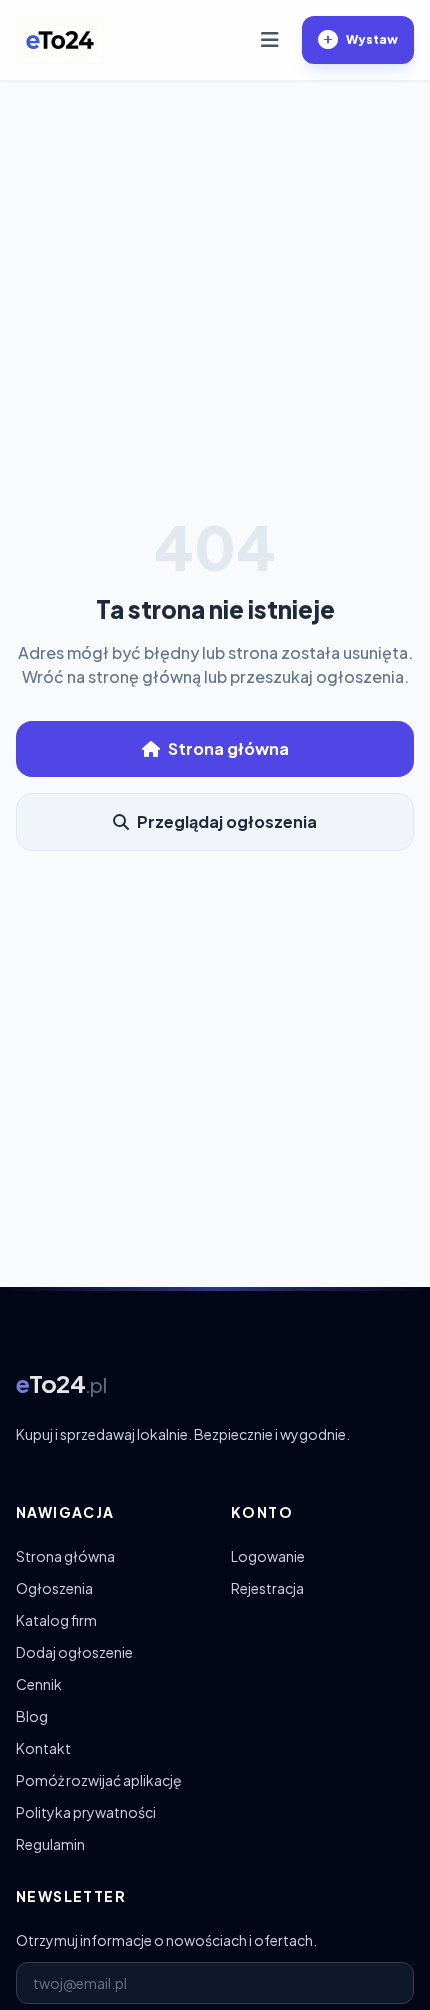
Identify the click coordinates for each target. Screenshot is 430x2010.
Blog (32, 1716)
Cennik (39, 1684)
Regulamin (50, 1844)
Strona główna (228, 748)
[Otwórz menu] (270, 40)
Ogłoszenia (54, 1588)
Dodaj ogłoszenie (74, 1652)
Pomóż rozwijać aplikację (99, 1780)
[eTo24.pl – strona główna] (60, 40)
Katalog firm (56, 1620)
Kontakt (43, 1748)
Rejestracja (267, 1588)
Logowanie (268, 1556)
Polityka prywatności (86, 1812)
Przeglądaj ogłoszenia (227, 821)
